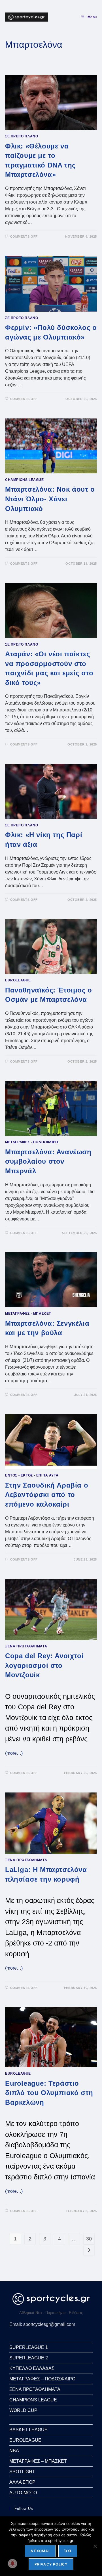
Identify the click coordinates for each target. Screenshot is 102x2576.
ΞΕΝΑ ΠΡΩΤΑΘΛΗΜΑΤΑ (26, 1646)
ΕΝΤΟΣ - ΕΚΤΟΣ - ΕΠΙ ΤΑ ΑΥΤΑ (32, 1475)
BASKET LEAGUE (28, 2430)
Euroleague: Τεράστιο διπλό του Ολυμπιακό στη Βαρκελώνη (49, 2093)
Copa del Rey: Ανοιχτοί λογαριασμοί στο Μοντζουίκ (44, 1665)
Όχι (68, 2551)
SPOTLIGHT (22, 2472)
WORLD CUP (23, 2410)
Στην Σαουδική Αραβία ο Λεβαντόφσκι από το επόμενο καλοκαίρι (47, 1495)
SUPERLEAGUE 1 (29, 2347)
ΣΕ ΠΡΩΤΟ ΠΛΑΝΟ (22, 136)
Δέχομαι (40, 2551)
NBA (14, 2451)
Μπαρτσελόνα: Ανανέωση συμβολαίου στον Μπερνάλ (48, 1161)
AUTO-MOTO (23, 2493)
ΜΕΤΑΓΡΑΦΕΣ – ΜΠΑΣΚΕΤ (38, 2461)
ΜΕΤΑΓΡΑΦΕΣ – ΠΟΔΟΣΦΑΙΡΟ (42, 2379)
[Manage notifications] (12, 2564)
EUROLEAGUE (18, 980)
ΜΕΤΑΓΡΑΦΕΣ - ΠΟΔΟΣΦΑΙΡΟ (32, 1142)
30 (89, 2239)
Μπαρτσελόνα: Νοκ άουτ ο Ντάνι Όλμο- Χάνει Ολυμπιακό (50, 499)
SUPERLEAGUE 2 (29, 2358)
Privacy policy (51, 2564)
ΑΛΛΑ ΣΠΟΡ (22, 2482)
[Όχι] (95, 2546)
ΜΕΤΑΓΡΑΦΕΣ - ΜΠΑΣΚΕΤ (28, 1314)
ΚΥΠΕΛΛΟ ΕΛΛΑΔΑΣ (32, 2368)
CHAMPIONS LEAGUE (25, 480)
